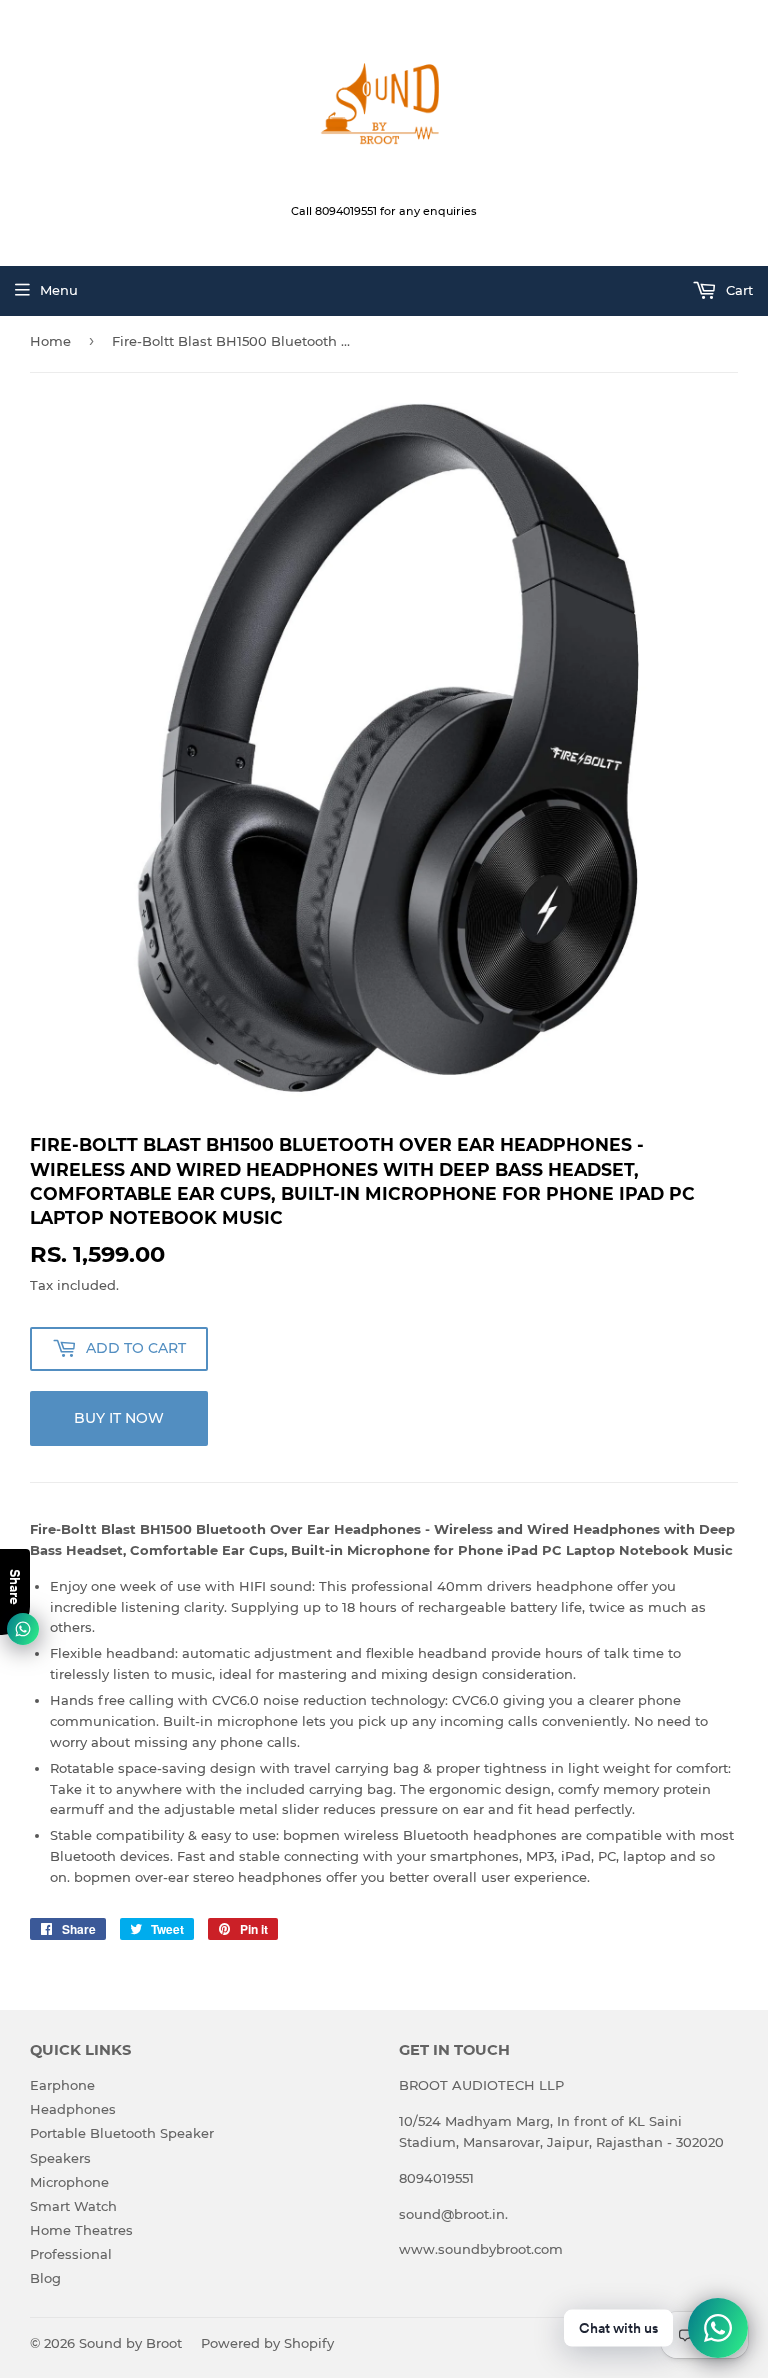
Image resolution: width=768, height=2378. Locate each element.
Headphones (73, 2109)
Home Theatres (81, 2230)
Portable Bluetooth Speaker (122, 2133)
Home (50, 341)
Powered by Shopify (267, 2343)
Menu (59, 290)
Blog (45, 2278)
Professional (71, 2254)
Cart (737, 290)
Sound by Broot (130, 2343)
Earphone (62, 2085)
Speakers (60, 2158)
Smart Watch (73, 2206)
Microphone (69, 2182)
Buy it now (119, 1418)
